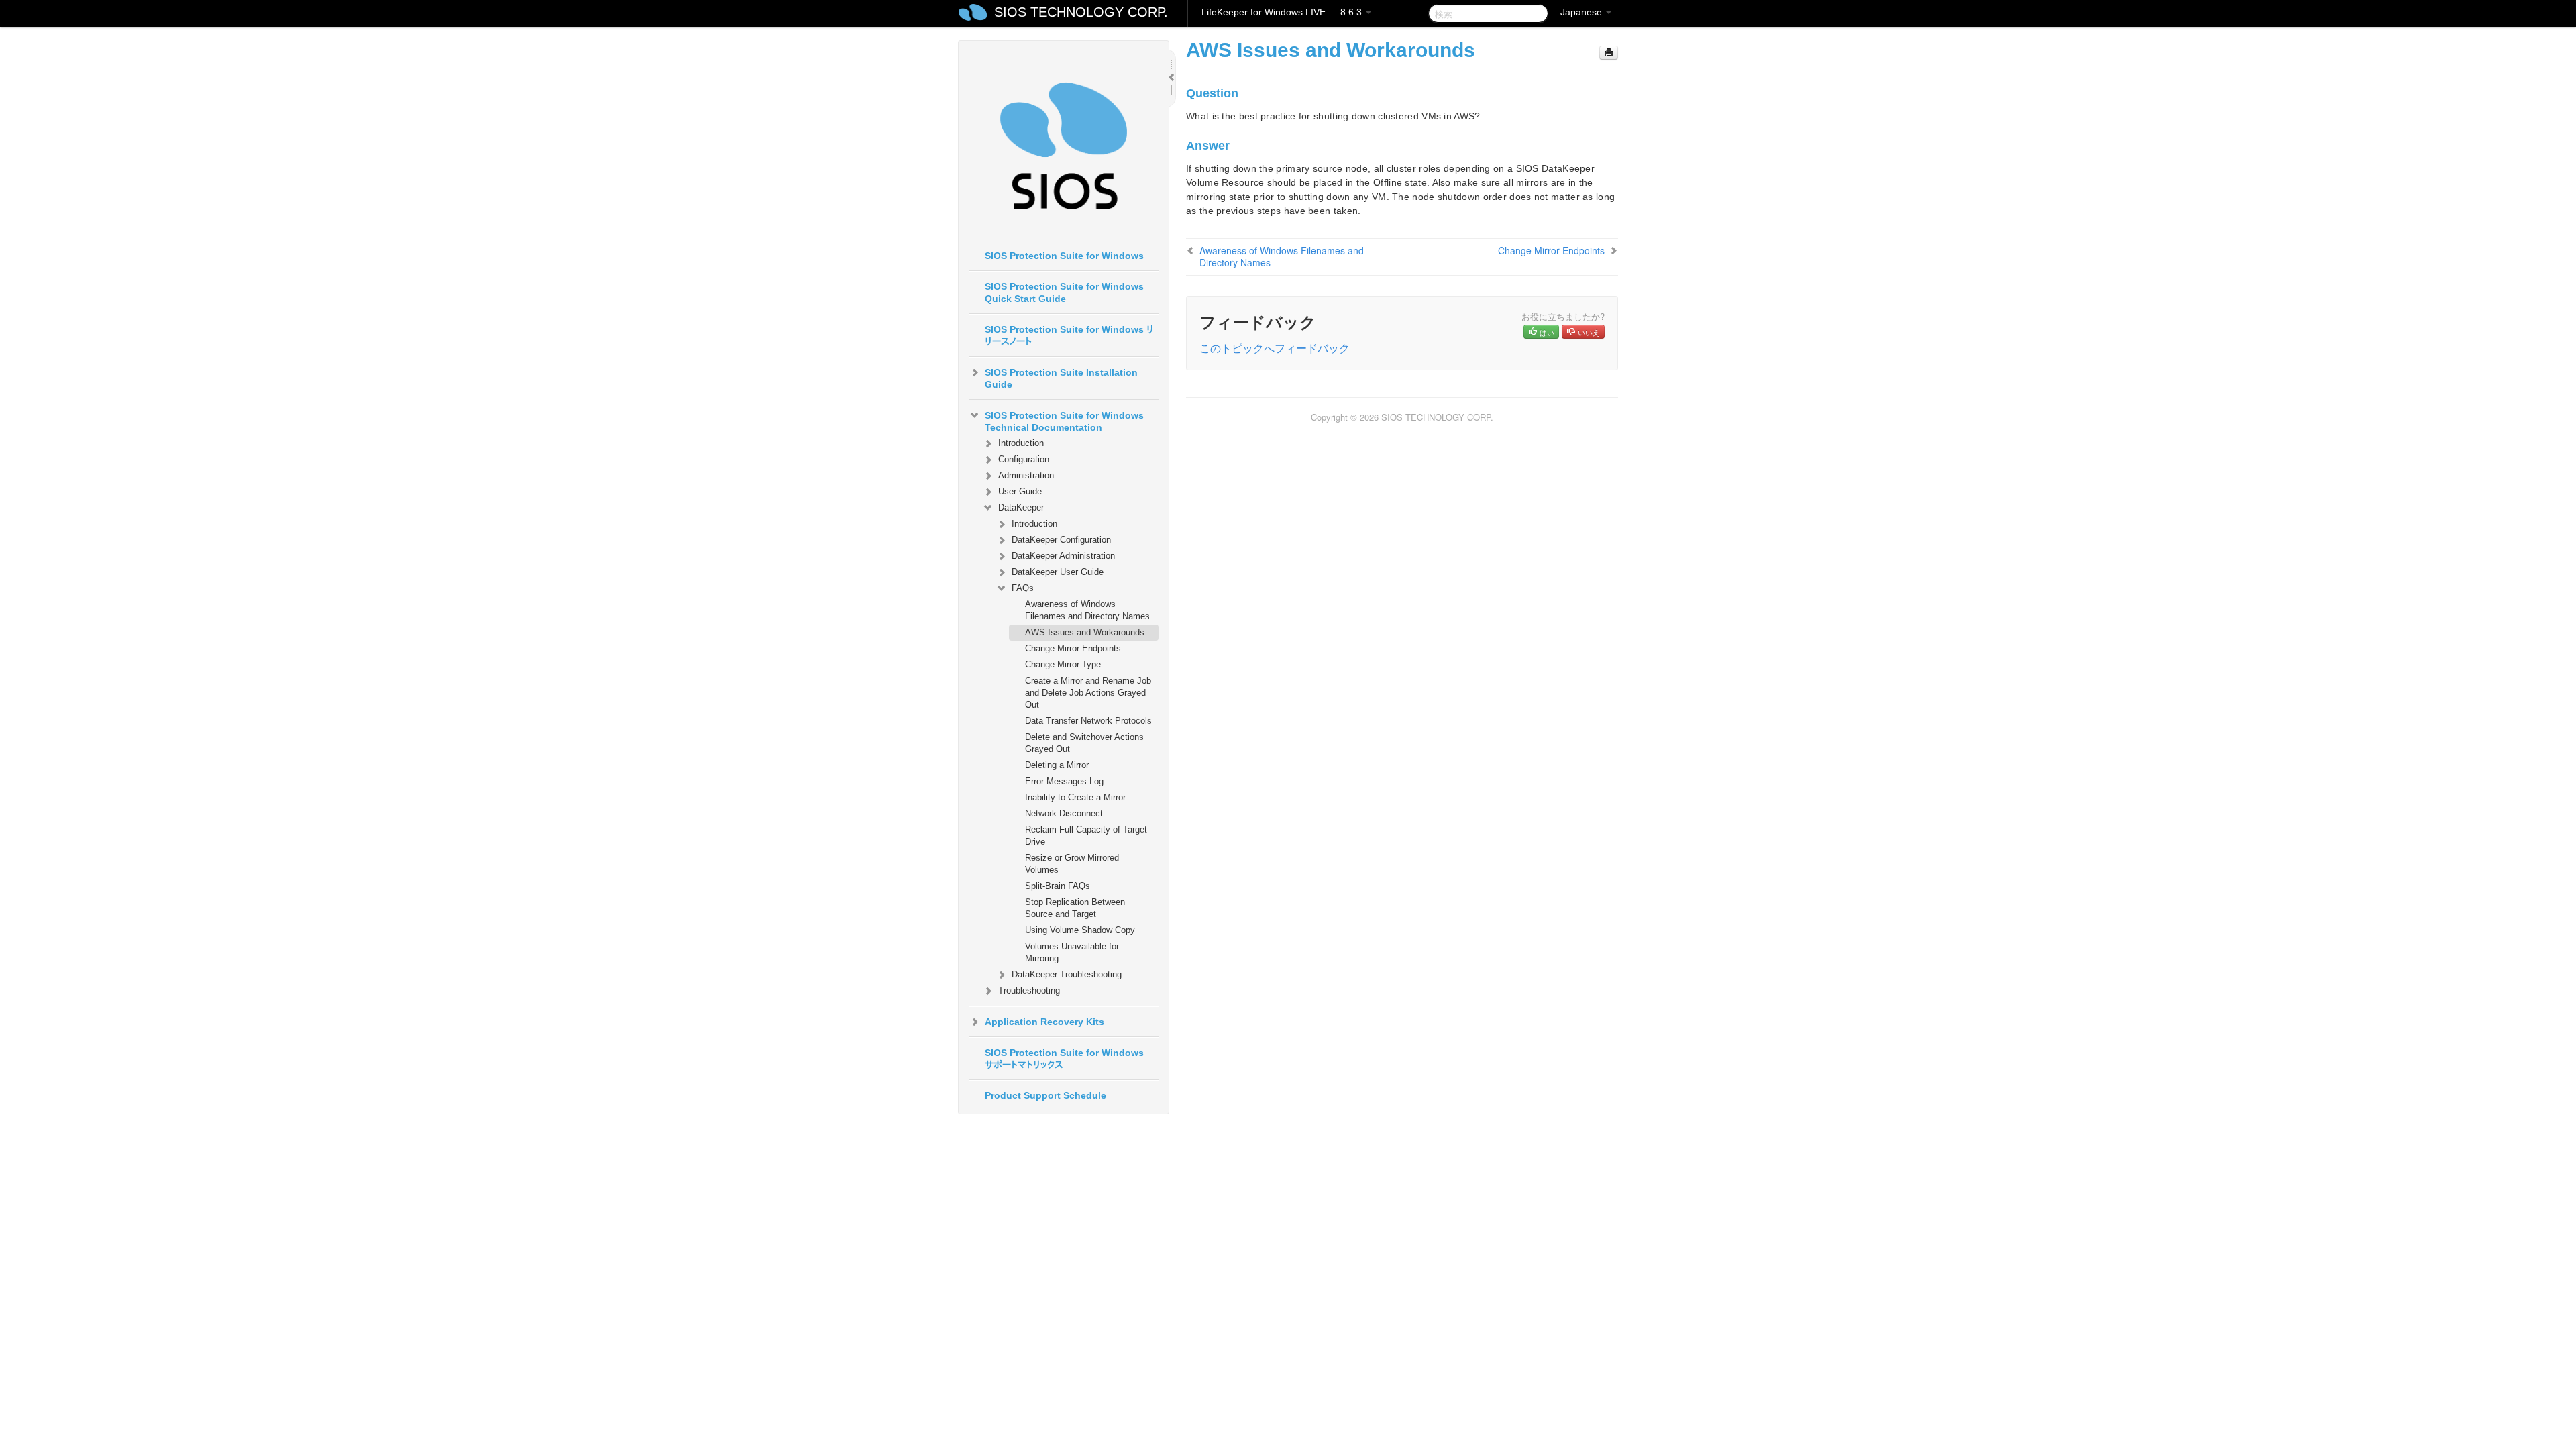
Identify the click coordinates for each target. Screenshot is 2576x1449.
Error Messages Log (1064, 781)
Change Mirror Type (1063, 664)
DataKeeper (1021, 507)
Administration (1026, 475)
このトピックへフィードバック (1275, 348)
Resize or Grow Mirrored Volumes (1072, 864)
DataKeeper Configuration (1061, 540)
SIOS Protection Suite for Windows (1064, 256)
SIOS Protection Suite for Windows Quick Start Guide (1064, 292)
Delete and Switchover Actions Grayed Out (1084, 743)
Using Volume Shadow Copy (1080, 930)
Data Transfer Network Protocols (1088, 721)
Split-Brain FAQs (1058, 886)
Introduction (1021, 443)
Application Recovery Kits (1044, 1022)
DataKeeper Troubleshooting (1067, 974)
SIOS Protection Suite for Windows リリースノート (1069, 335)
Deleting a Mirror (1057, 765)
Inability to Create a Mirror (1075, 797)
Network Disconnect (1064, 813)
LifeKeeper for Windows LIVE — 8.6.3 (1283, 12)
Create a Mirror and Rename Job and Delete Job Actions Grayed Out (1088, 693)
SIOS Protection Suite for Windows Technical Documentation (1064, 421)
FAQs (1023, 588)
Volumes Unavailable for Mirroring (1072, 952)
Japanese (1582, 12)
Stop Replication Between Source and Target (1075, 908)
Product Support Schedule (1045, 1095)
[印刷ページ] (1609, 53)
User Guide (1020, 491)
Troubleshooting (1029, 990)
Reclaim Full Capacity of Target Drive (1086, 836)
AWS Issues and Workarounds (1085, 632)
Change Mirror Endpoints (1073, 648)
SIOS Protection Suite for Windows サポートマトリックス (1064, 1059)
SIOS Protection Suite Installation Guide (1061, 378)
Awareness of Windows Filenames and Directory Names (1087, 610)
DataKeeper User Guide (1058, 572)
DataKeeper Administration (1063, 556)
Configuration (1024, 459)
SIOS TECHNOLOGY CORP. (1081, 12)
